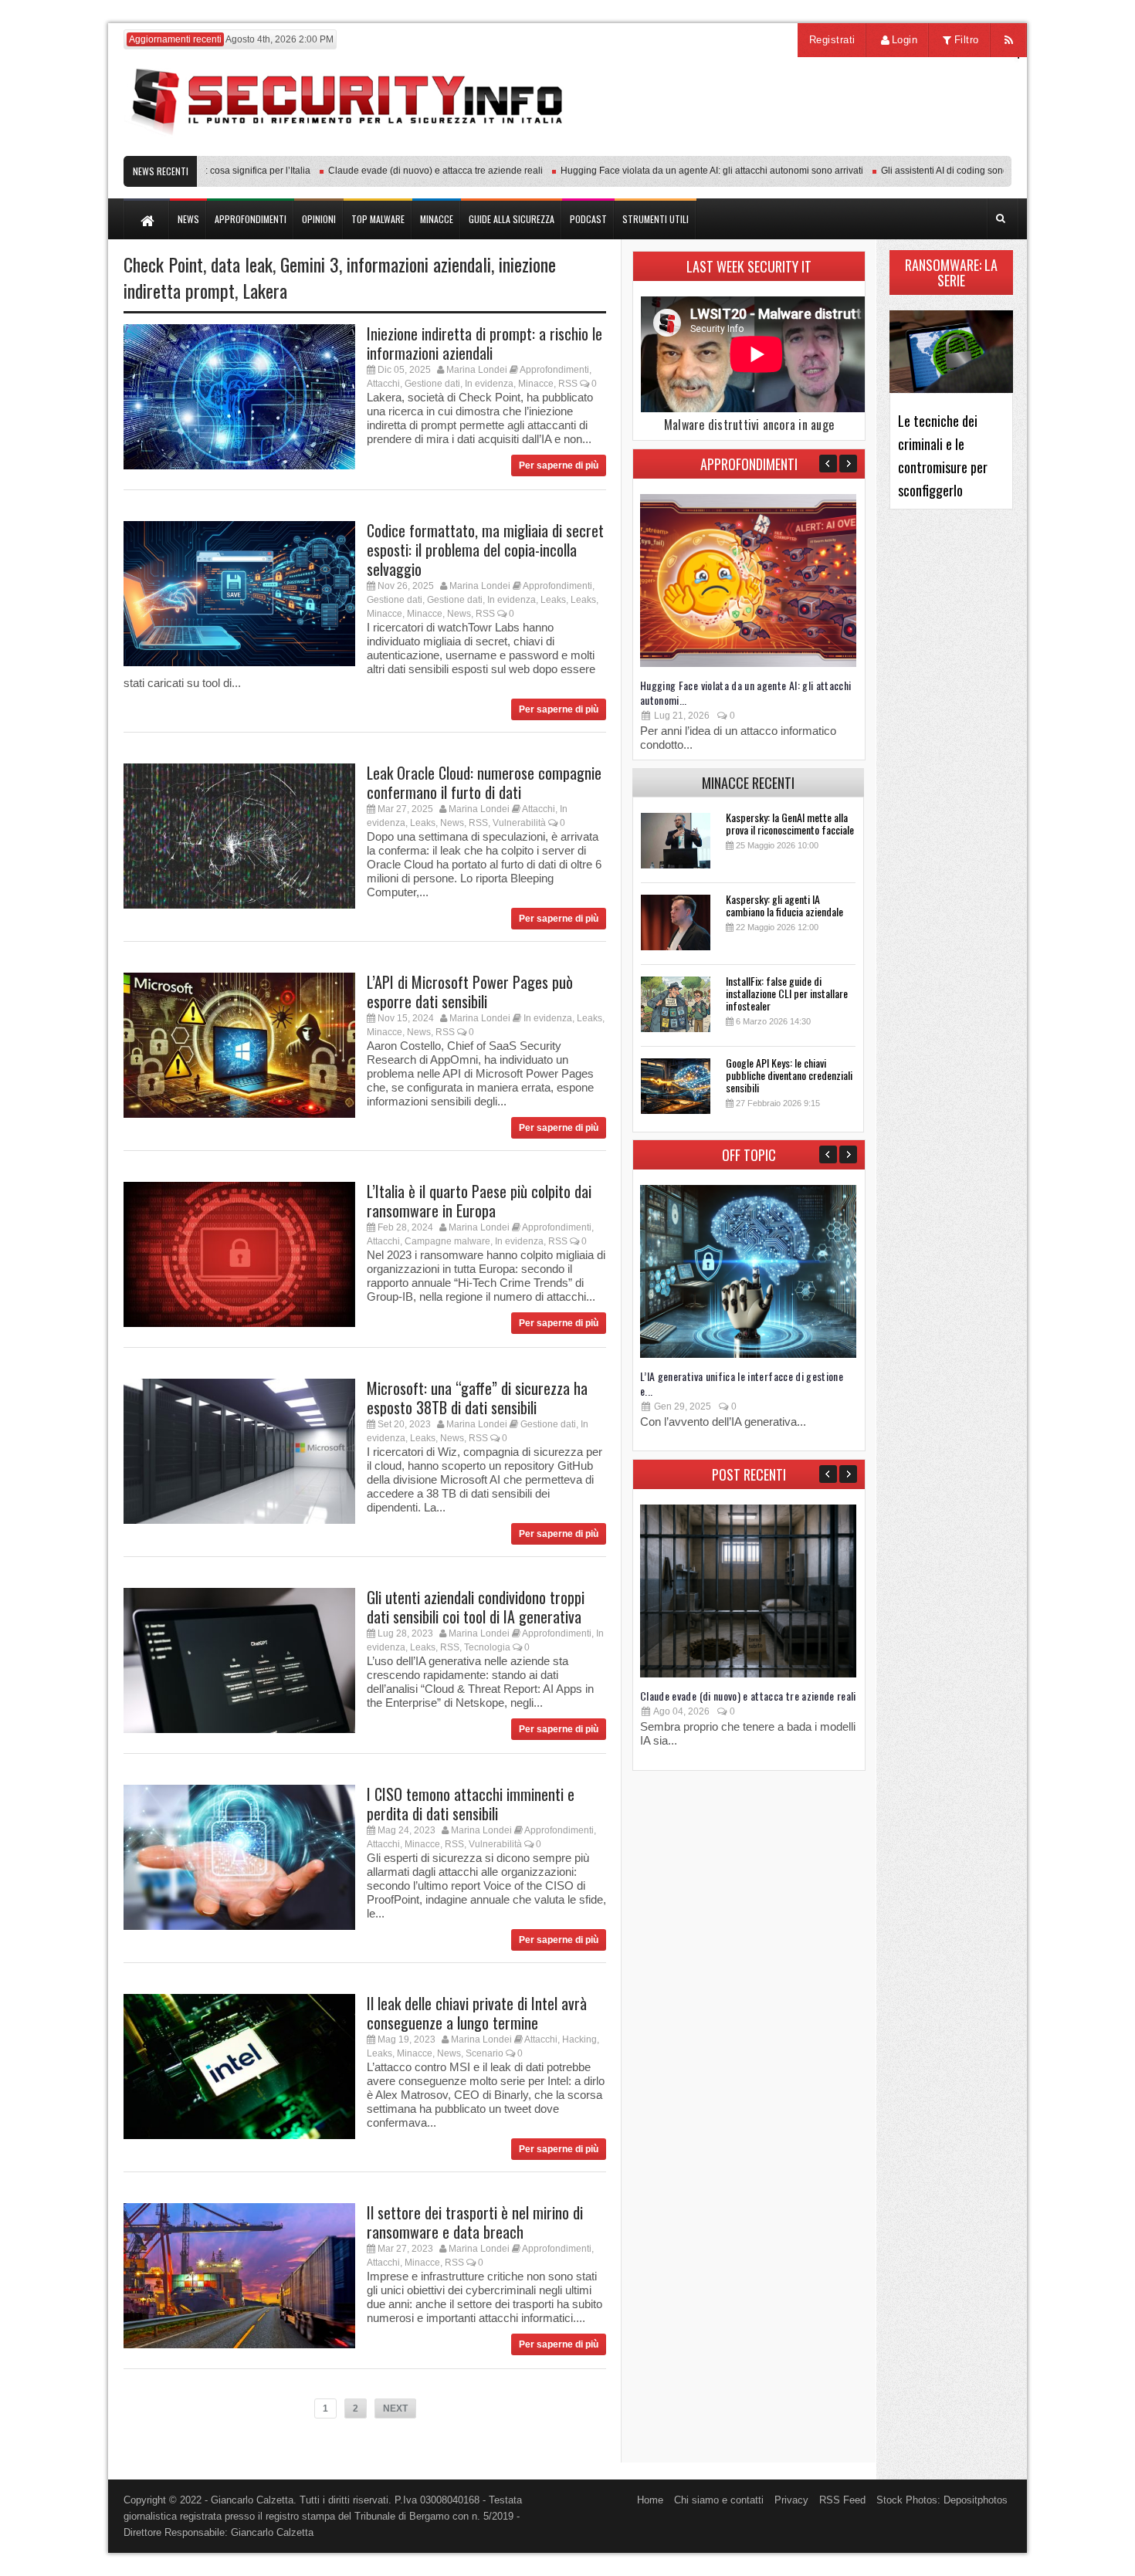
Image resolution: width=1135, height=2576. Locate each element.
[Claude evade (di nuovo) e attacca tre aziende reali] (748, 1674)
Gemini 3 (310, 264)
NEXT (395, 2408)
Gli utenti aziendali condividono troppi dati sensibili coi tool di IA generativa (476, 1607)
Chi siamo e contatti (719, 2500)
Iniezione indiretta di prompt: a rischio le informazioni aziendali (484, 343)
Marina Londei (477, 370)
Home (650, 2500)
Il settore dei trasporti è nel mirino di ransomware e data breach (475, 2222)
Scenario (484, 2053)
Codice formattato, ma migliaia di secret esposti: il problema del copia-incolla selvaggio (485, 550)
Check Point (163, 264)
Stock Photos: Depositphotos (942, 2500)
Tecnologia (487, 1647)
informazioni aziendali (419, 264)
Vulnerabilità (519, 823)
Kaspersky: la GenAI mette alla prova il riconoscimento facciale (790, 823)
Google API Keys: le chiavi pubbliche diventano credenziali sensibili (789, 1075)
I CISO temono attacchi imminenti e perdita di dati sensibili (471, 1804)
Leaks (553, 600)
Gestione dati (432, 384)
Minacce (536, 384)
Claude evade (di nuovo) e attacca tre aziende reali (395, 171)
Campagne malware (447, 1241)
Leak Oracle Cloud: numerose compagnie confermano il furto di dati (484, 782)
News (459, 614)
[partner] (909, 148)
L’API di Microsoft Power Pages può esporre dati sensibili (470, 992)
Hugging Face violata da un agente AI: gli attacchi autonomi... (746, 692)
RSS (568, 384)
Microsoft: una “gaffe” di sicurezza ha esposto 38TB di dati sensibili (477, 1398)
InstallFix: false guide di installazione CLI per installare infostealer (787, 993)
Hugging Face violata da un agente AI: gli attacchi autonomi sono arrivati (671, 171)
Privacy (791, 2500)
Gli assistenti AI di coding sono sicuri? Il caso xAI (941, 171)
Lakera (265, 290)
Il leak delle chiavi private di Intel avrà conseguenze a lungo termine (477, 2013)
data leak (242, 264)
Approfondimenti (554, 370)
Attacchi (383, 384)
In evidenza (489, 384)
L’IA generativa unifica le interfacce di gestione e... (742, 1383)
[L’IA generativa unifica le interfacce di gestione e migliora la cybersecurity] (748, 1354)
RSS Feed (842, 2500)
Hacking (579, 2039)
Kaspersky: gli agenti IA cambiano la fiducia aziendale (784, 905)
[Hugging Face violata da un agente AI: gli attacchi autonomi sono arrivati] (748, 663)
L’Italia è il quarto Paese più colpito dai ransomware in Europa (479, 1201)
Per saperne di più (559, 465)
